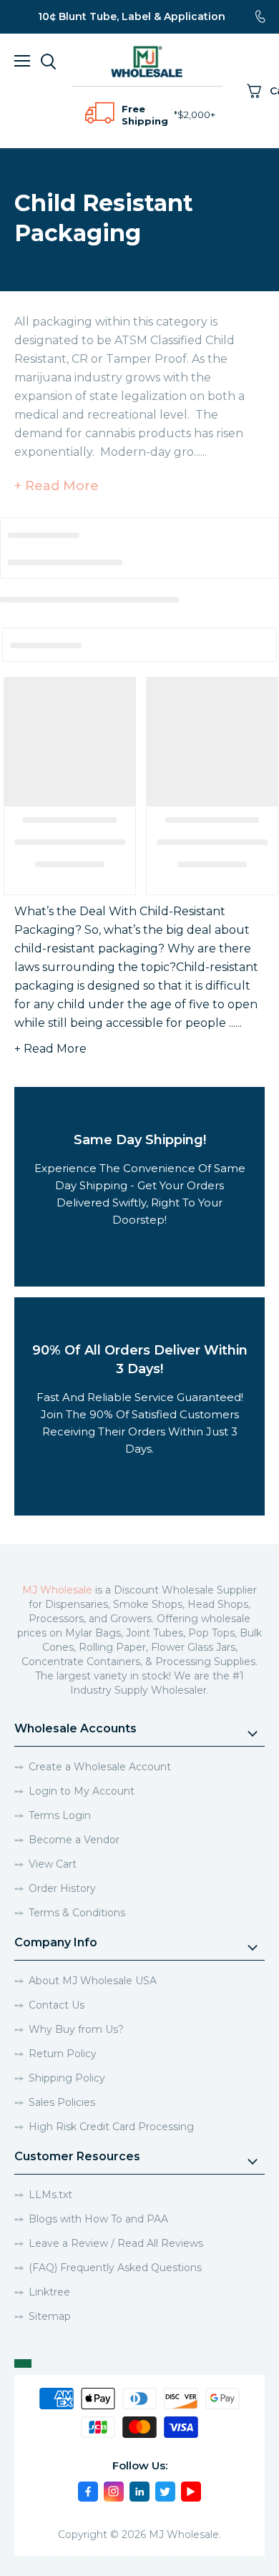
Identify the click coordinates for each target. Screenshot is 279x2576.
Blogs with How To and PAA (98, 2219)
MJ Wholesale (57, 1590)
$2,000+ (196, 114)
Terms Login (60, 1815)
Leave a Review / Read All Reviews (116, 2243)
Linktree (49, 2292)
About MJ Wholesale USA (93, 1981)
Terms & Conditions (77, 1913)
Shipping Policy (67, 2078)
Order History (62, 1888)
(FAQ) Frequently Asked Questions (115, 2268)
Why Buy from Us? (76, 2029)
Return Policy (63, 2054)
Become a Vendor (74, 1840)
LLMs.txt (50, 2195)
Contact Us (57, 2005)
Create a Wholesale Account (100, 1767)
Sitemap (50, 2316)
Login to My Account (82, 1791)
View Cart (53, 1864)
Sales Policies (62, 2102)
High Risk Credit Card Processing (111, 2127)
